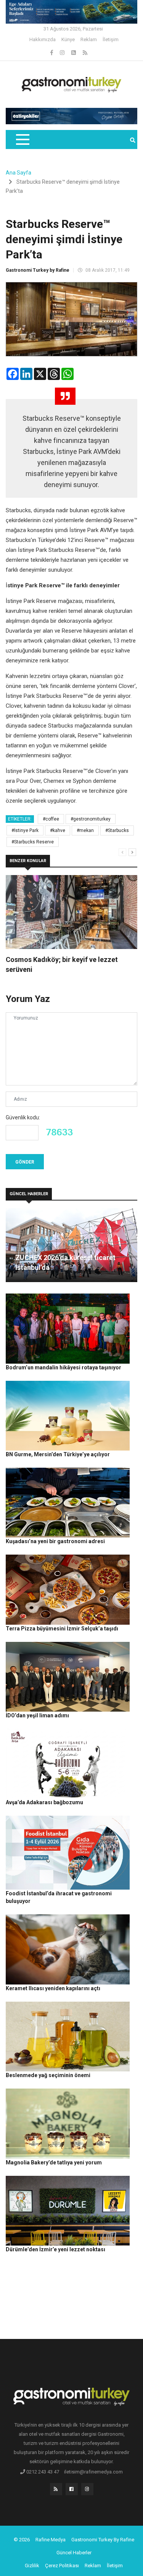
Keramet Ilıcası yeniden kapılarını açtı (53, 1988)
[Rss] (56, 2491)
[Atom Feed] (74, 53)
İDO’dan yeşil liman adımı (37, 1715)
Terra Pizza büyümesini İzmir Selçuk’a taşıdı (62, 1629)
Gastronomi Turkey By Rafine (103, 2540)
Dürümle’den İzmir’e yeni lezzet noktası (55, 2249)
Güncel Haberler (74, 2553)
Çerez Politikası (62, 2566)
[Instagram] (63, 53)
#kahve (58, 830)
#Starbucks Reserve (33, 842)
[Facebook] (52, 53)
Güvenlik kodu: (23, 1117)
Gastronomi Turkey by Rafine (38, 270)
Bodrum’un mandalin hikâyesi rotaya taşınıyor (63, 1367)
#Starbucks (117, 830)
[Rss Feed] (85, 53)
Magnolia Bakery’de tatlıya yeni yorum (54, 2162)
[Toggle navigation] (22, 139)
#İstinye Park (25, 830)
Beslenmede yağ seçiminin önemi (48, 2075)
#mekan (85, 830)
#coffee (51, 819)
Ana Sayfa (18, 173)
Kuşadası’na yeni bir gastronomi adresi (55, 1541)
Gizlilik (32, 2566)
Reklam (89, 39)
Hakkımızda (43, 39)
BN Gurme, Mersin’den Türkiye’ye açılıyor (58, 1454)
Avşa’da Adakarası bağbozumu (44, 1802)
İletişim (111, 39)
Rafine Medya (51, 2540)
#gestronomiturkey (91, 819)
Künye (68, 39)
